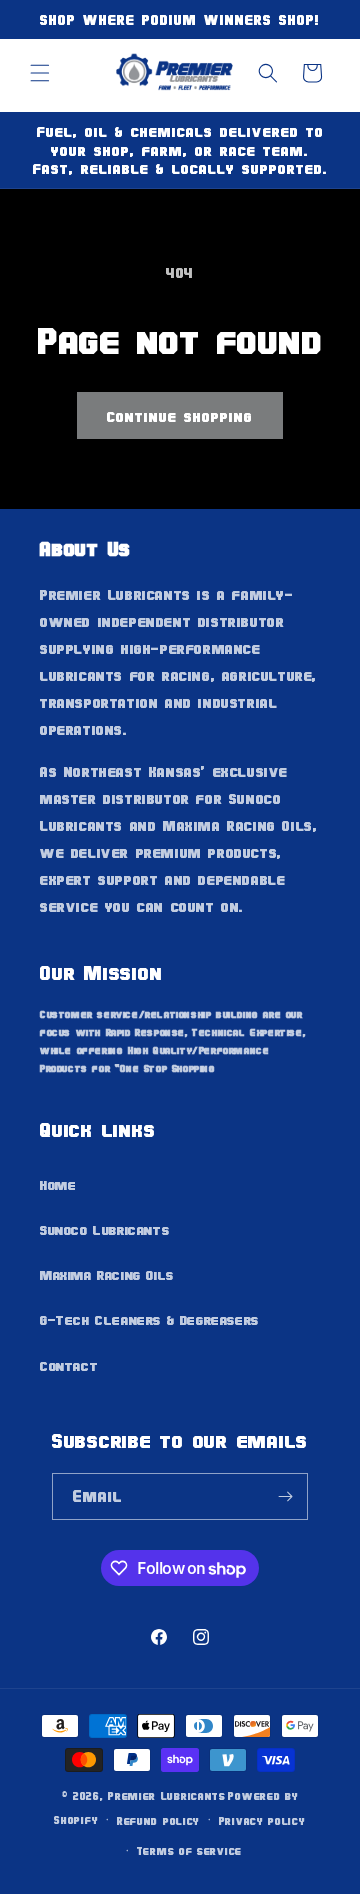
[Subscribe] (285, 1496)
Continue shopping (180, 416)
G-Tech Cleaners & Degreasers (149, 1319)
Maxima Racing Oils (107, 1274)
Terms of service (189, 1850)
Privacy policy (262, 1820)
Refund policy (158, 1820)
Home (58, 1184)
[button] (40, 73)
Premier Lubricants (167, 1795)
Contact (69, 1365)
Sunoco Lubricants (104, 1229)
